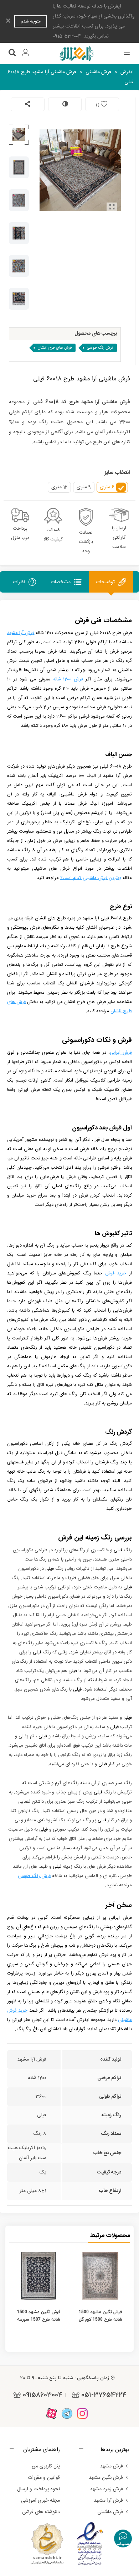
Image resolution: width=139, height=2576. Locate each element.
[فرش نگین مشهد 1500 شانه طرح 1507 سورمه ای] (39, 2276)
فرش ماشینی (110, 2512)
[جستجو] (12, 54)
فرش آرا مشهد (108, 2501)
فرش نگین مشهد (106, 2478)
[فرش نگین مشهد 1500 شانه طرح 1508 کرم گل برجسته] (100, 2276)
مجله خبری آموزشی (40, 2501)
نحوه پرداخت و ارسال (38, 2489)
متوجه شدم (31, 21)
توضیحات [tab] (105, 582)
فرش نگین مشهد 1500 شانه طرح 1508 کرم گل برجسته (101, 2319)
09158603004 (43, 2395)
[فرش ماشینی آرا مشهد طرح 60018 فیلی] (112, 208)
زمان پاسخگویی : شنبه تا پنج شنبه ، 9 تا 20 (65, 2378)
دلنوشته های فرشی (41, 2512)
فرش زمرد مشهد (106, 2489)
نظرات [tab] (19, 582)
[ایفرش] (76, 54)
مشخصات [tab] (61, 582)
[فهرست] (127, 54)
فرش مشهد (111, 2466)
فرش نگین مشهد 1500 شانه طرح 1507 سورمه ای (39, 2319)
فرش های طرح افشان (55, 348)
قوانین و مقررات (44, 2478)
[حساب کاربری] (26, 54)
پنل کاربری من (46, 2466)
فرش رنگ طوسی (100, 348)
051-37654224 (104, 2395)
